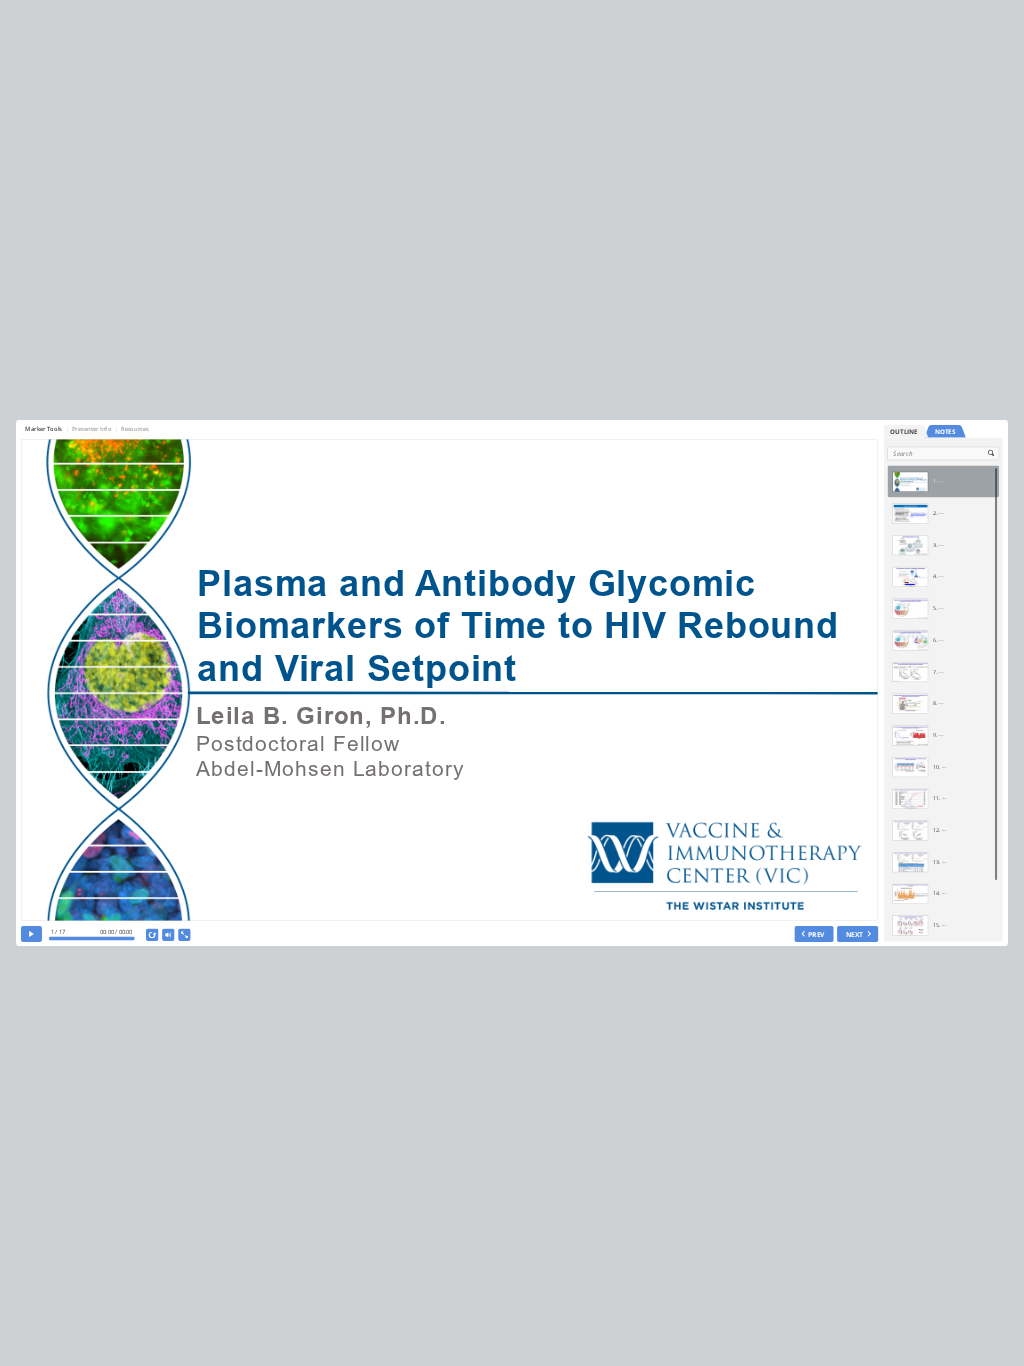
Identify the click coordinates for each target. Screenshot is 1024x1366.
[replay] (152, 934)
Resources (135, 429)
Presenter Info (91, 429)
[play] (31, 934)
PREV (817, 933)
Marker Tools (44, 429)
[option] (943, 482)
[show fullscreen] (184, 934)
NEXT (854, 933)
